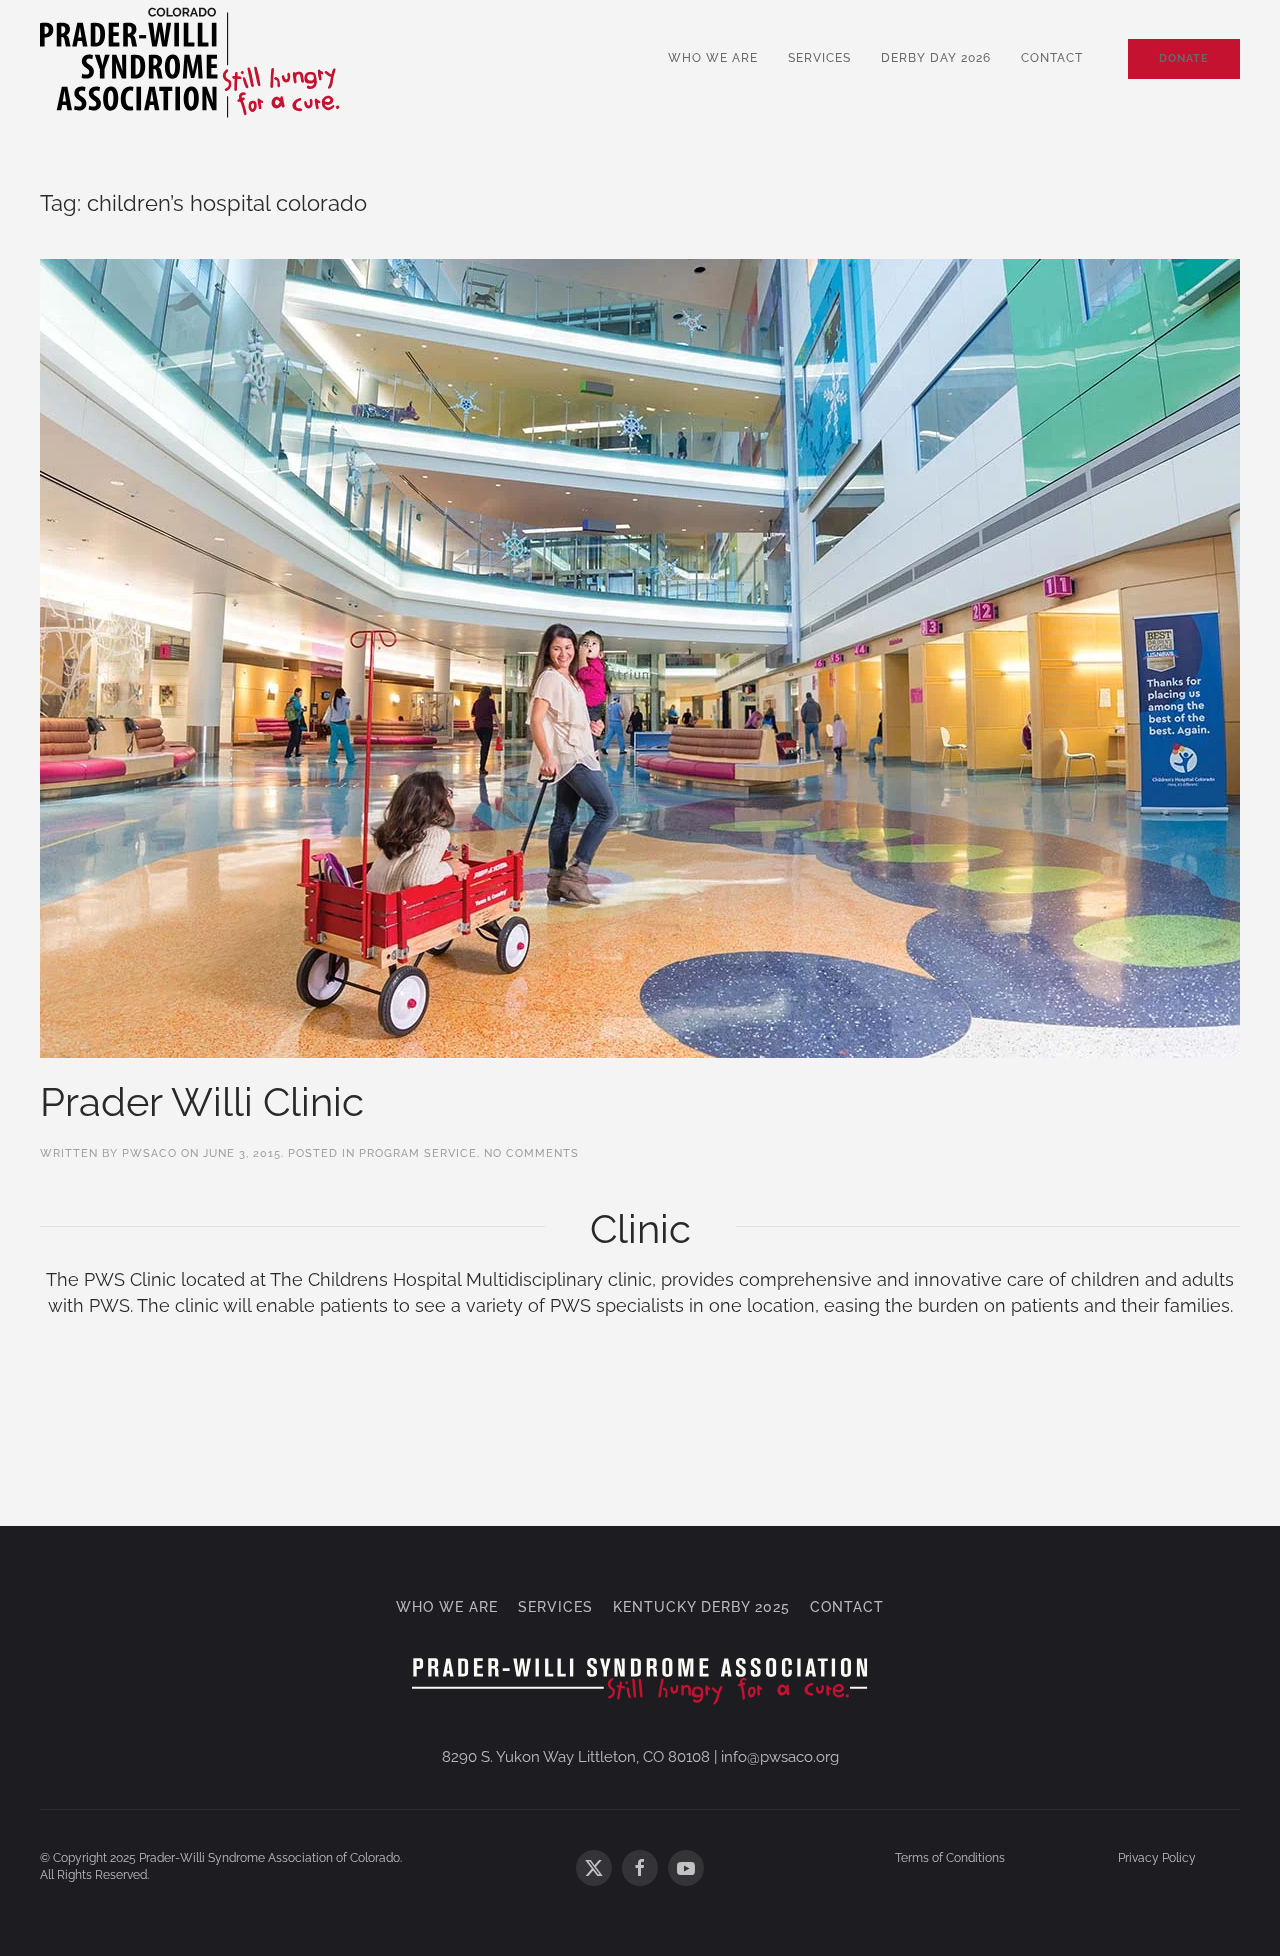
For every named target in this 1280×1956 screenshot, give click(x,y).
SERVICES (555, 1607)
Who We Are (713, 58)
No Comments (531, 1153)
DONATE (1184, 58)
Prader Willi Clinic (202, 1101)
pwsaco (149, 1153)
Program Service (418, 1153)
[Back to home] (190, 59)
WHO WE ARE (447, 1607)
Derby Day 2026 (936, 58)
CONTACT (847, 1607)
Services (819, 58)
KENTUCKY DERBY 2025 (701, 1607)
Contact (1052, 58)
